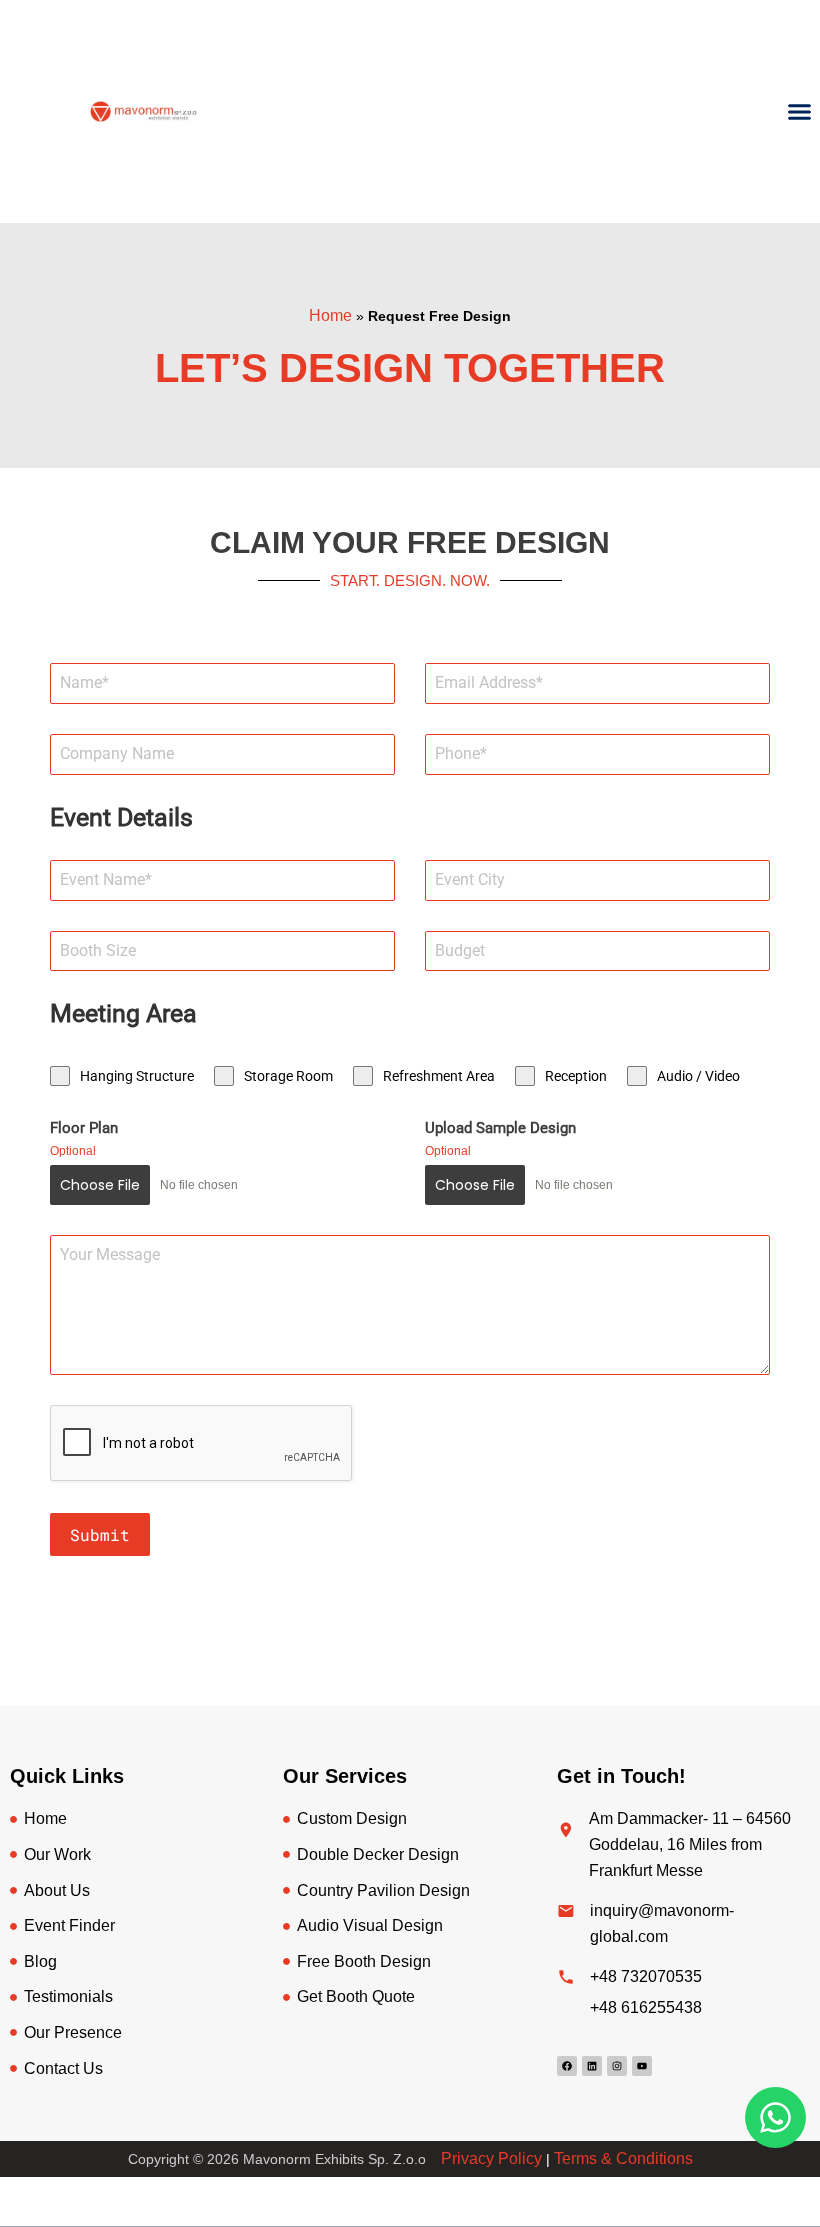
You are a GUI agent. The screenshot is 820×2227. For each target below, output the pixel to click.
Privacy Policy (491, 2158)
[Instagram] (617, 2066)
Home (330, 315)
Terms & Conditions (623, 2158)
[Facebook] (567, 2066)
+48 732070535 (646, 1976)
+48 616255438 (646, 2007)
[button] (800, 112)
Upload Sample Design (500, 1128)
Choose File (100, 1185)
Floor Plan (84, 1128)
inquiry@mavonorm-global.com (662, 1923)
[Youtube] (642, 2066)
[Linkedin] (592, 2066)
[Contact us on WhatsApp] (775, 2117)
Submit (100, 1534)
